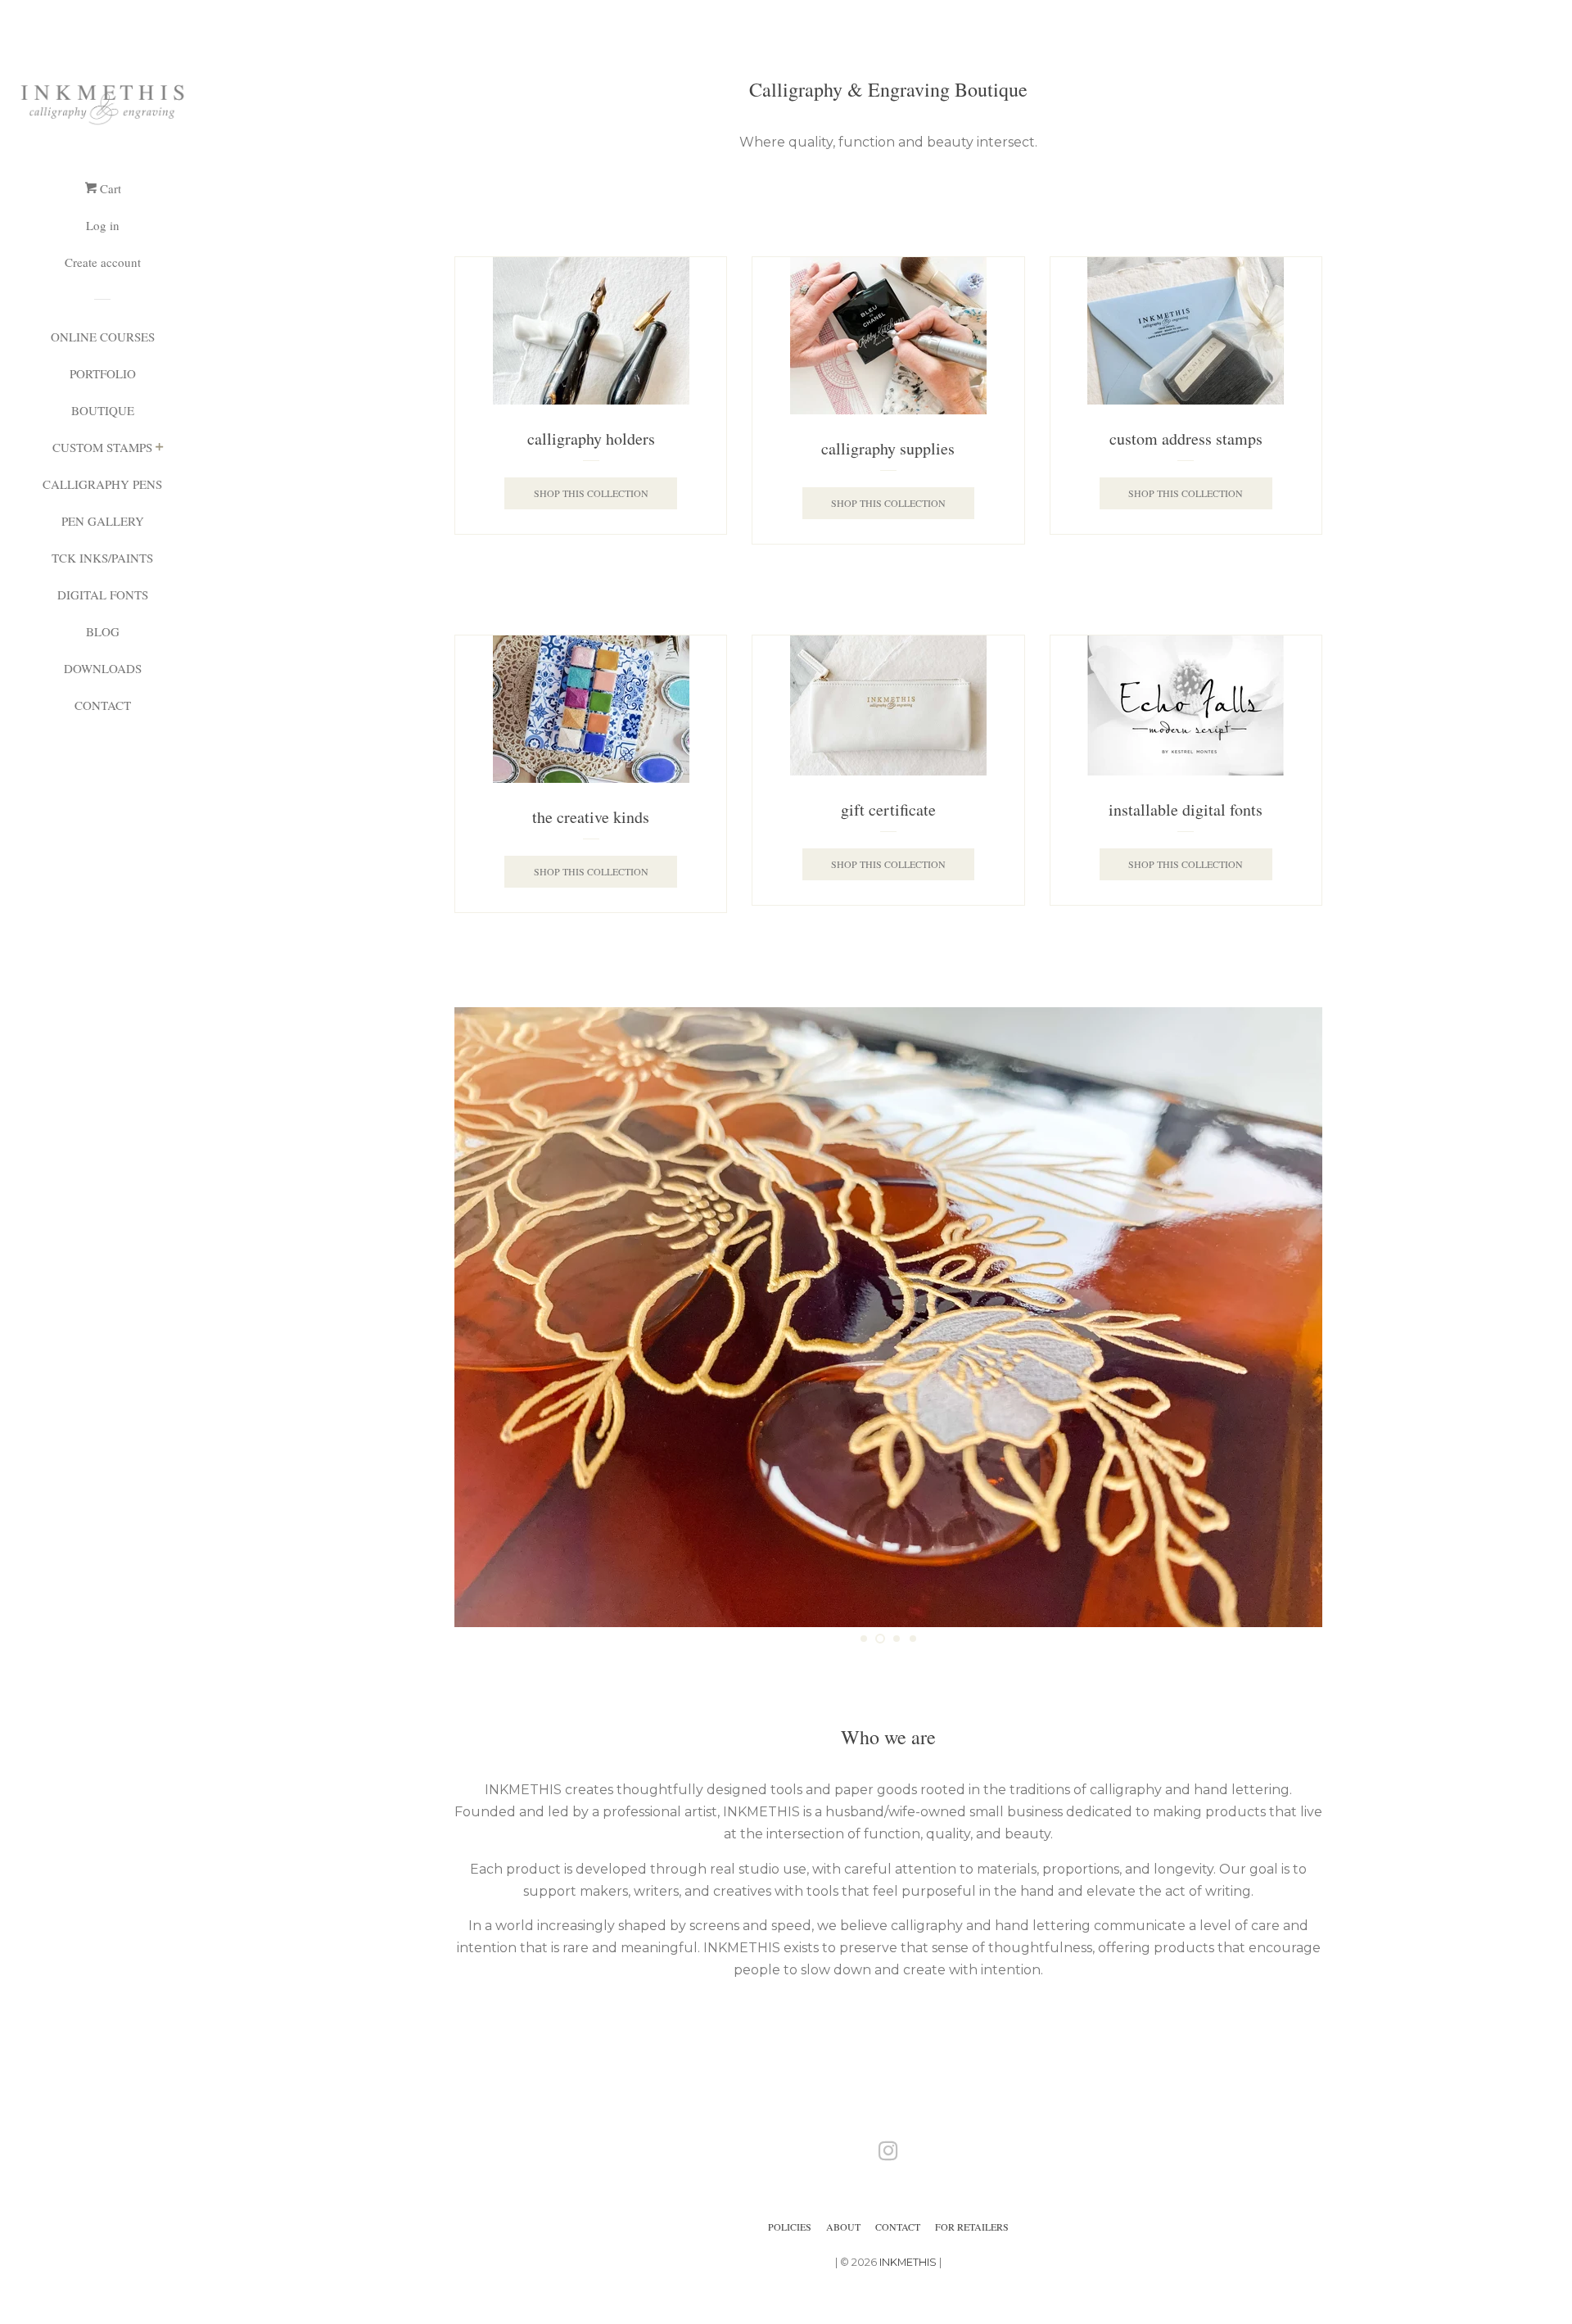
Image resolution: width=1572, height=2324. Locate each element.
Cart (109, 188)
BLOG (103, 631)
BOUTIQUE (103, 410)
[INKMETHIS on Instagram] (888, 2154)
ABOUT (843, 2227)
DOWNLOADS (103, 668)
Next (1287, 1317)
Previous (489, 1317)
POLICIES (790, 2227)
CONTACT (103, 705)
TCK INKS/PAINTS (102, 558)
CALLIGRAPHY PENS (102, 484)
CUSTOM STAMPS (102, 447)
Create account (103, 262)
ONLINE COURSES (103, 337)
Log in (103, 225)
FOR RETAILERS (972, 2227)
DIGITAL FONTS (103, 595)
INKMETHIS (908, 2262)
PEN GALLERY (103, 521)
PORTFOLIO (103, 373)
